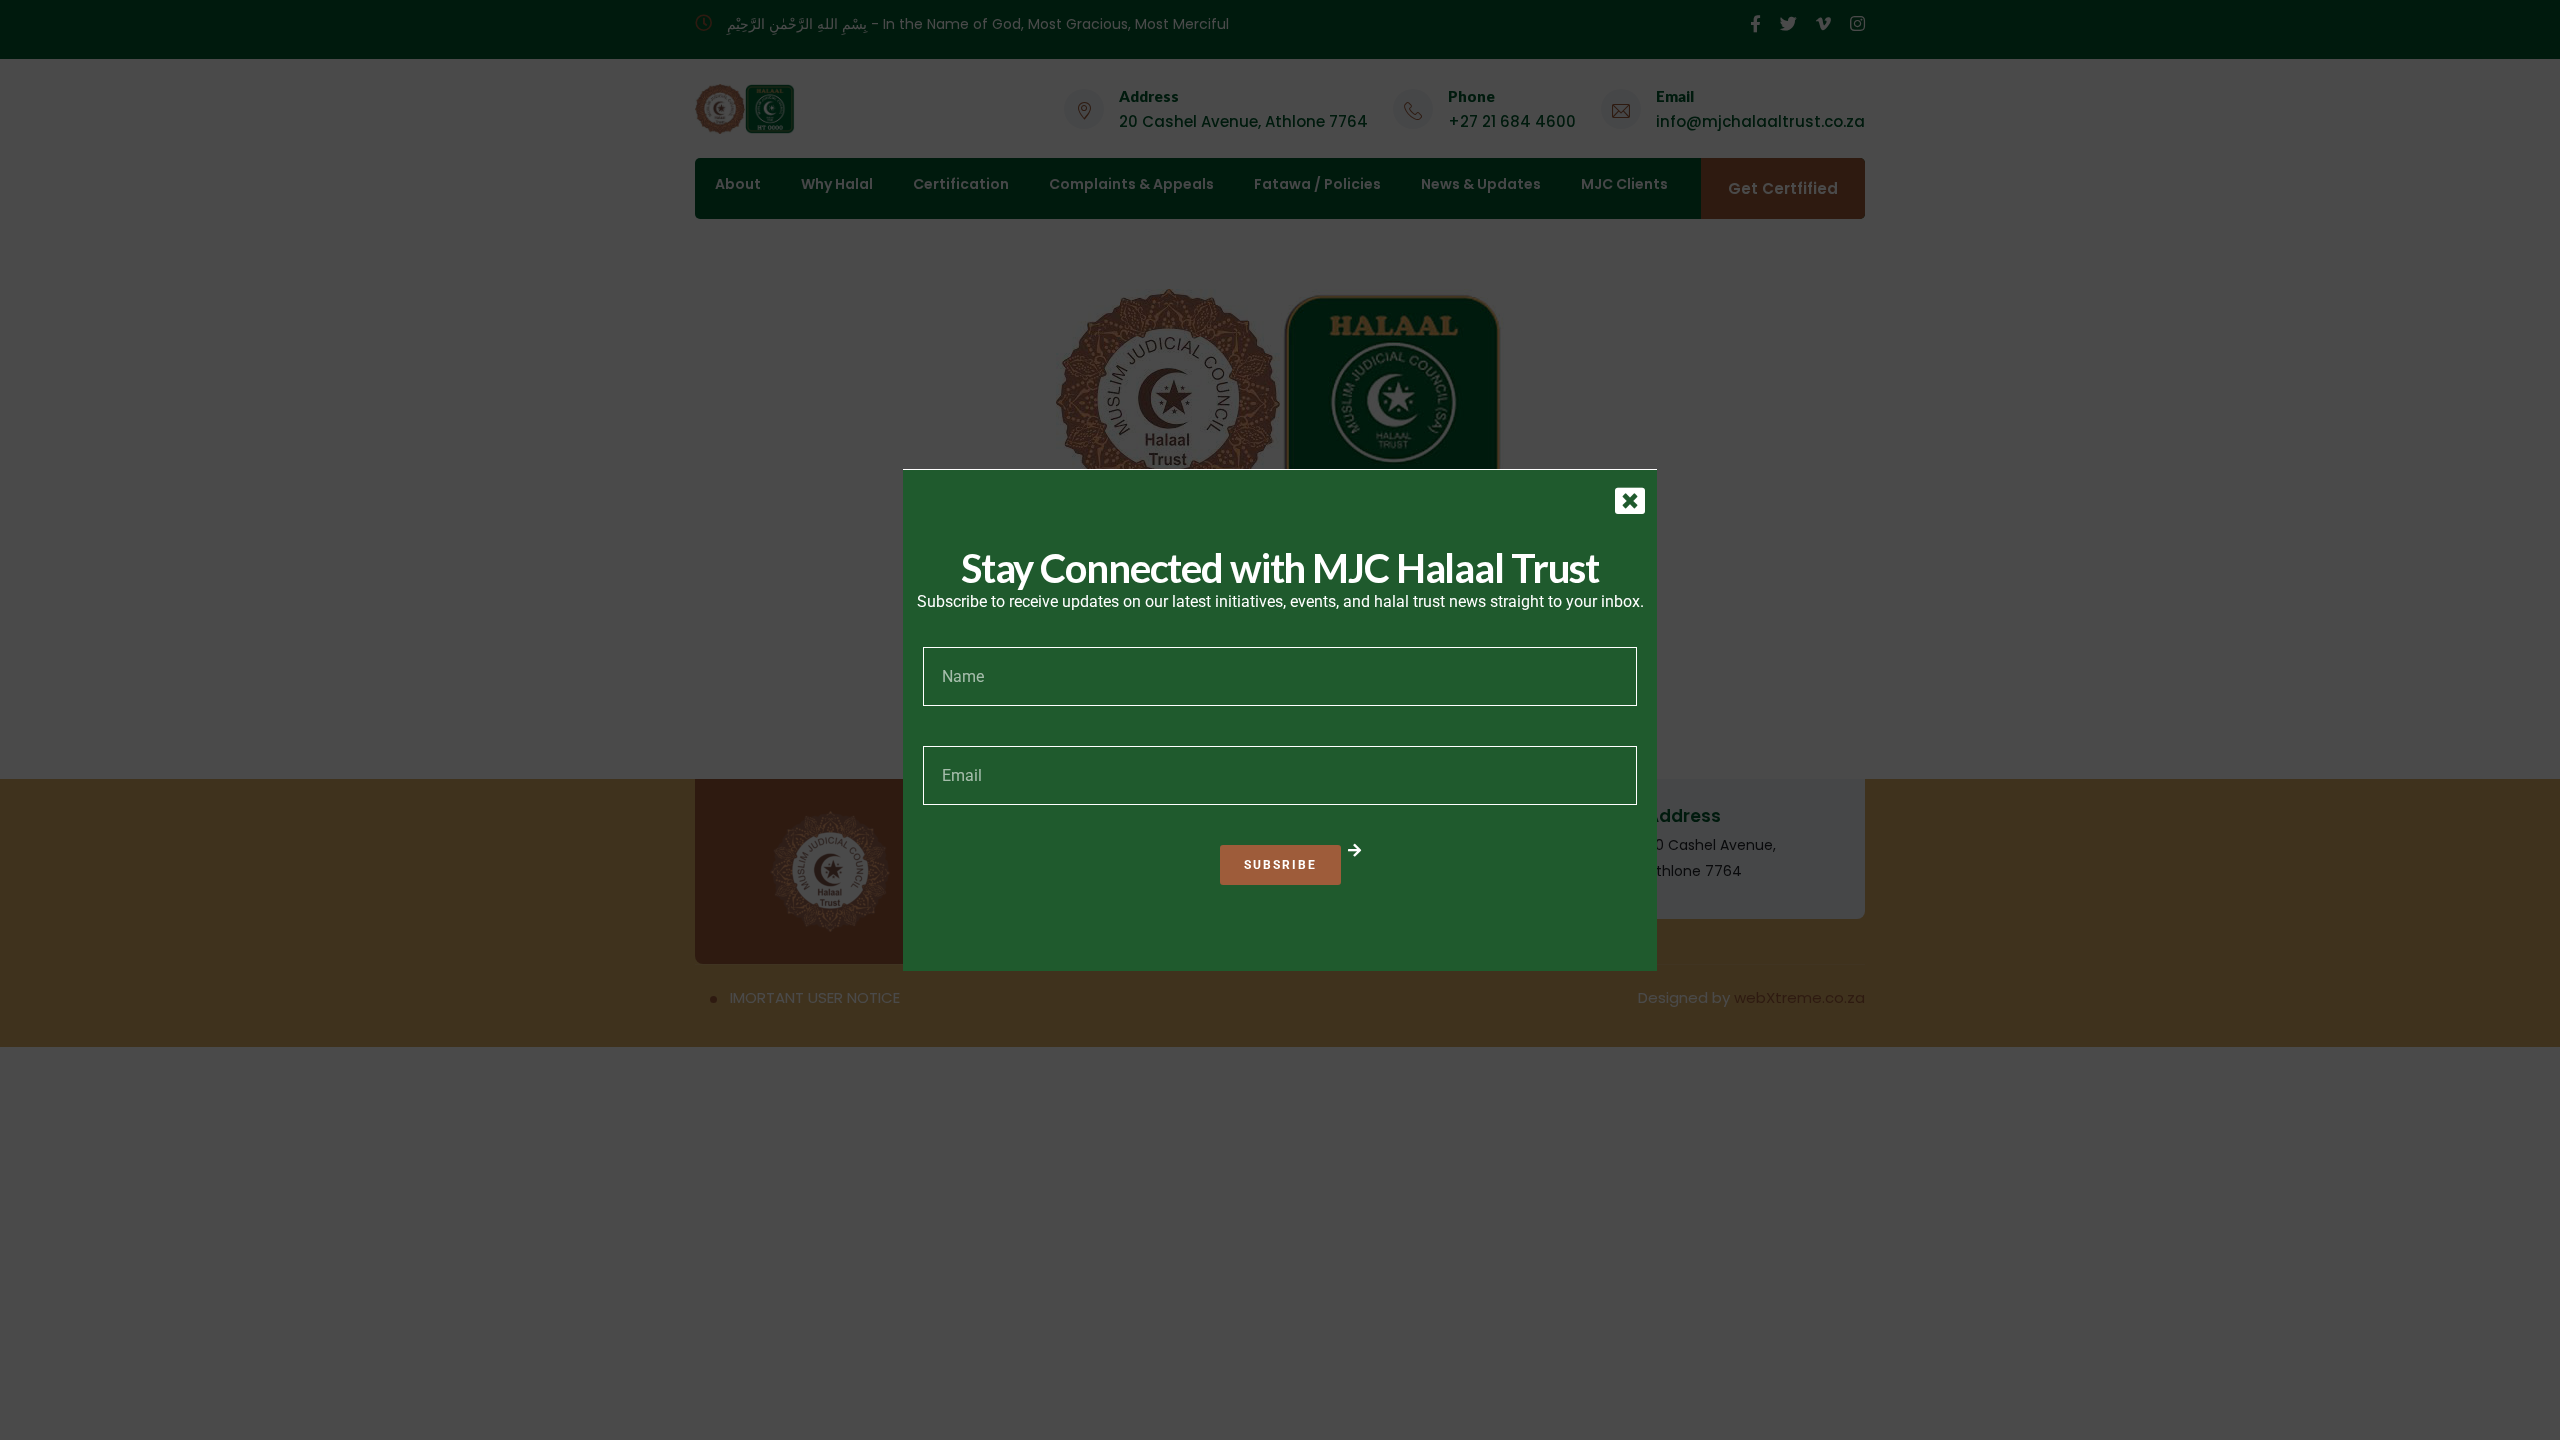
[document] (1280, 720)
